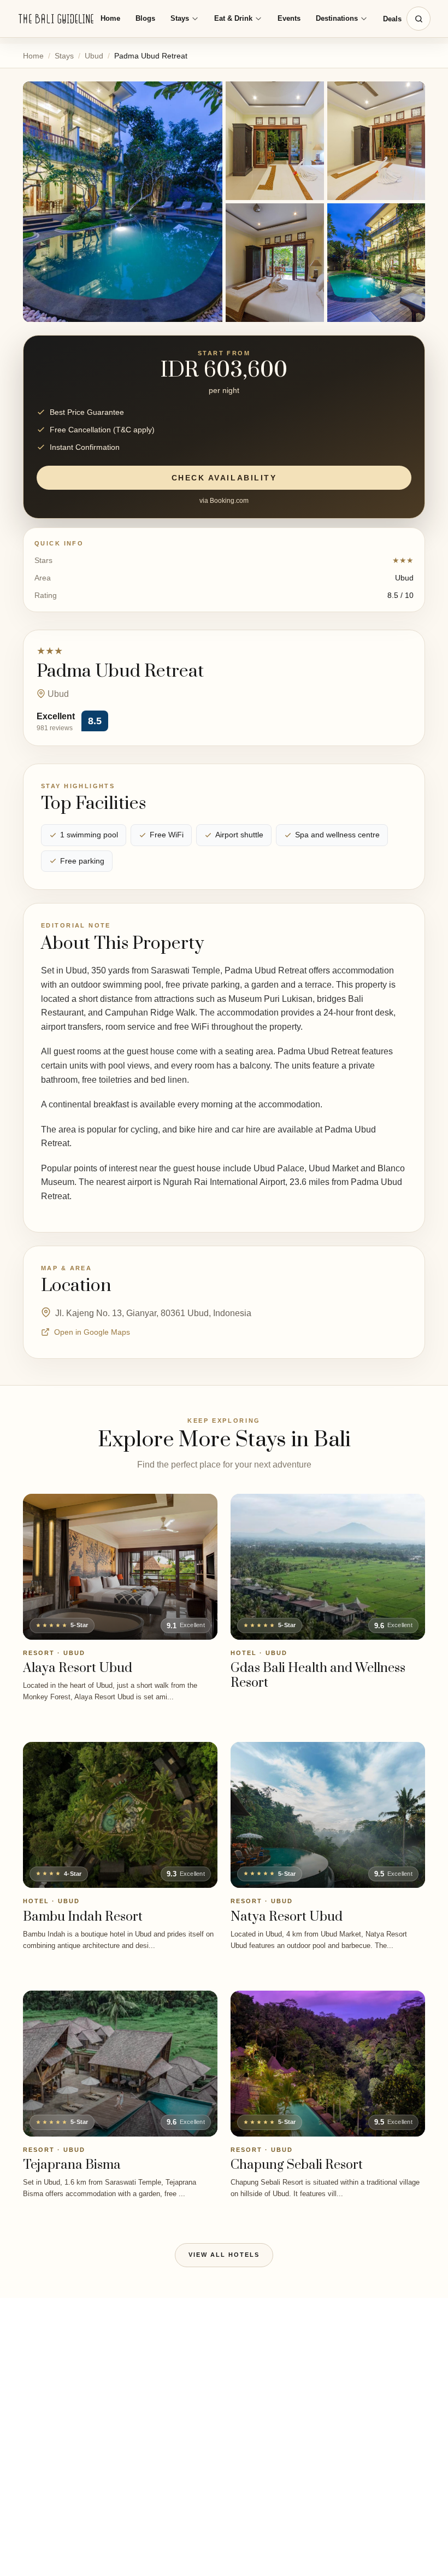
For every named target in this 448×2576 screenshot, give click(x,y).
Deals (392, 19)
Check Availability (224, 478)
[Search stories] (418, 19)
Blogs (145, 18)
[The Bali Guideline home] (56, 19)
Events (289, 18)
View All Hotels (224, 2255)
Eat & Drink (233, 18)
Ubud (94, 56)
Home (110, 18)
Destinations (337, 18)
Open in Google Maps (92, 1332)
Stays (180, 18)
